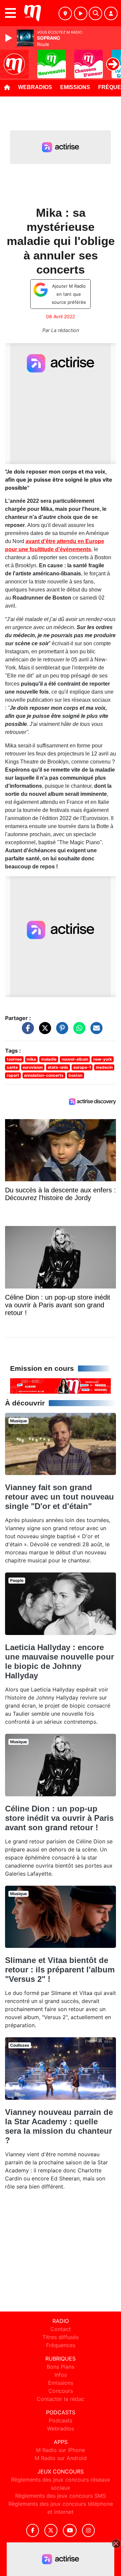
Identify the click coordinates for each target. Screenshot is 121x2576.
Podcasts (61, 2420)
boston (75, 1075)
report (13, 1075)
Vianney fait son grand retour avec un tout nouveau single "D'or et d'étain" (59, 1497)
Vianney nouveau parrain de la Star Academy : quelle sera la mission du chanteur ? (59, 2126)
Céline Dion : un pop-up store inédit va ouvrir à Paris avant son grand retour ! (59, 1818)
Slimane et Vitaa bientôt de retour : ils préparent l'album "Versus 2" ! (60, 1970)
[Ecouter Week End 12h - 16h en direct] (61, 1385)
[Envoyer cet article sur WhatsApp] (78, 1031)
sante (12, 1067)
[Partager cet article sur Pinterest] (61, 1031)
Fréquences (61, 2345)
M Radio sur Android (61, 2458)
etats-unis (58, 1067)
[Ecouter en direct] (81, 13)
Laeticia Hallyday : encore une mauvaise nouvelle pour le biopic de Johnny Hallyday (59, 1661)
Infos (61, 2375)
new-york (103, 1059)
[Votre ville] (65, 13)
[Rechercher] (95, 13)
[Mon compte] (111, 13)
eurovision (33, 1067)
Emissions (75, 87)
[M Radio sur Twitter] (51, 2530)
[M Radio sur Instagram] (88, 2530)
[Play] (9, 38)
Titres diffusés (61, 2337)
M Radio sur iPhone (61, 2450)
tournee (14, 1059)
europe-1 (82, 1067)
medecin (104, 1067)
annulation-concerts (44, 1075)
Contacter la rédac (61, 2399)
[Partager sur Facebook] (26, 1031)
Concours (61, 2391)
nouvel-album (75, 1059)
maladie (49, 1059)
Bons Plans (61, 2367)
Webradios (35, 87)
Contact (61, 2329)
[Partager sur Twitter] (43, 1031)
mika (31, 1059)
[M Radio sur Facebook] (33, 2530)
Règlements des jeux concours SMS (61, 2496)
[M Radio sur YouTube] (70, 2530)
